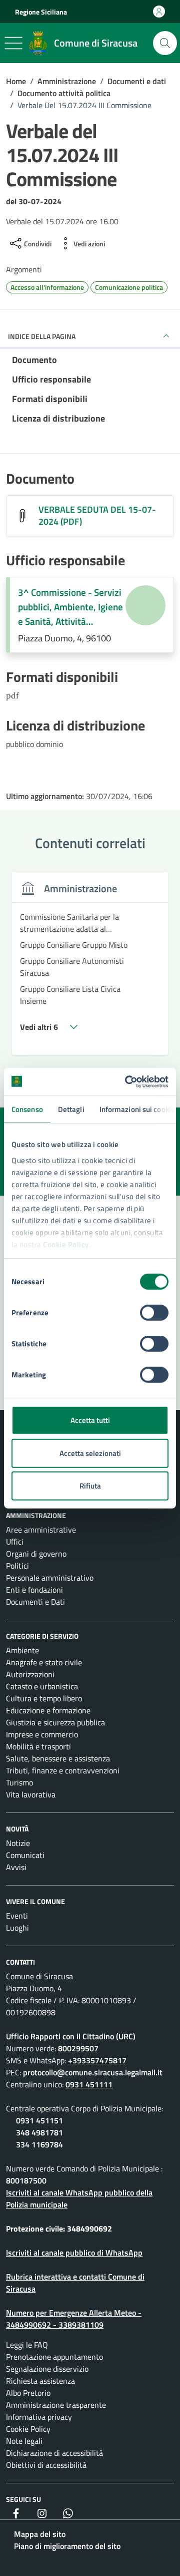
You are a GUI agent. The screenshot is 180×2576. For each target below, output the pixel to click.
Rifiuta (90, 1486)
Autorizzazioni (30, 1674)
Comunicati (25, 1855)
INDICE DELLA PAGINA (42, 336)
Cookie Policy (66, 1244)
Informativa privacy (39, 2417)
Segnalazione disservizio (47, 2369)
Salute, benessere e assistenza (58, 1758)
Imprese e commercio (42, 1734)
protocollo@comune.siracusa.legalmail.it (93, 2072)
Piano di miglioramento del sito (67, 2546)
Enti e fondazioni (34, 1590)
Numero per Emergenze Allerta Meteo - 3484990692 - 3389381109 (74, 2319)
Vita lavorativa (31, 1794)
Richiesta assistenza (40, 2381)
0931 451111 (89, 2084)
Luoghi (17, 1928)
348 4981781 (39, 2132)
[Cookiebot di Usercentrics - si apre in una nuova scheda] (127, 1081)
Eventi (17, 1916)
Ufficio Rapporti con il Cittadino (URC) (71, 2036)
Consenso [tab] (27, 1109)
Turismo (19, 1782)
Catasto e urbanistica (42, 1686)
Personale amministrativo (50, 1578)
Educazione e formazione (48, 1710)
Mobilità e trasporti (38, 1746)
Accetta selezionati (90, 1453)
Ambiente (22, 1650)
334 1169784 (39, 2144)
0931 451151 (39, 2120)
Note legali (24, 2441)
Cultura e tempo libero (44, 1698)
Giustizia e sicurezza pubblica (55, 1722)
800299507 (78, 2048)
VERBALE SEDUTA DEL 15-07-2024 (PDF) (97, 516)
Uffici (15, 1542)
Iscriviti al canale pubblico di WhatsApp (74, 2253)
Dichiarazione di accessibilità (54, 2453)
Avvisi (16, 1867)
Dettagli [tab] (71, 1109)
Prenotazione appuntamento (54, 2357)
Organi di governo (36, 1554)
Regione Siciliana (41, 12)
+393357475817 (97, 2060)
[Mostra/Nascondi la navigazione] (13, 43)
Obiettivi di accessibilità (46, 2465)
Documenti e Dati (35, 1602)
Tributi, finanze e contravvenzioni (63, 1770)
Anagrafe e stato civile (44, 1662)
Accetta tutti (90, 1420)
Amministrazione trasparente (56, 2405)
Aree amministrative (41, 1530)
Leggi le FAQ (27, 2345)
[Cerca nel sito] (165, 43)
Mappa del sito (40, 2534)
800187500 (26, 2180)
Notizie (18, 1843)
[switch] (154, 1313)
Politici (17, 1566)
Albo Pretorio (28, 2393)
